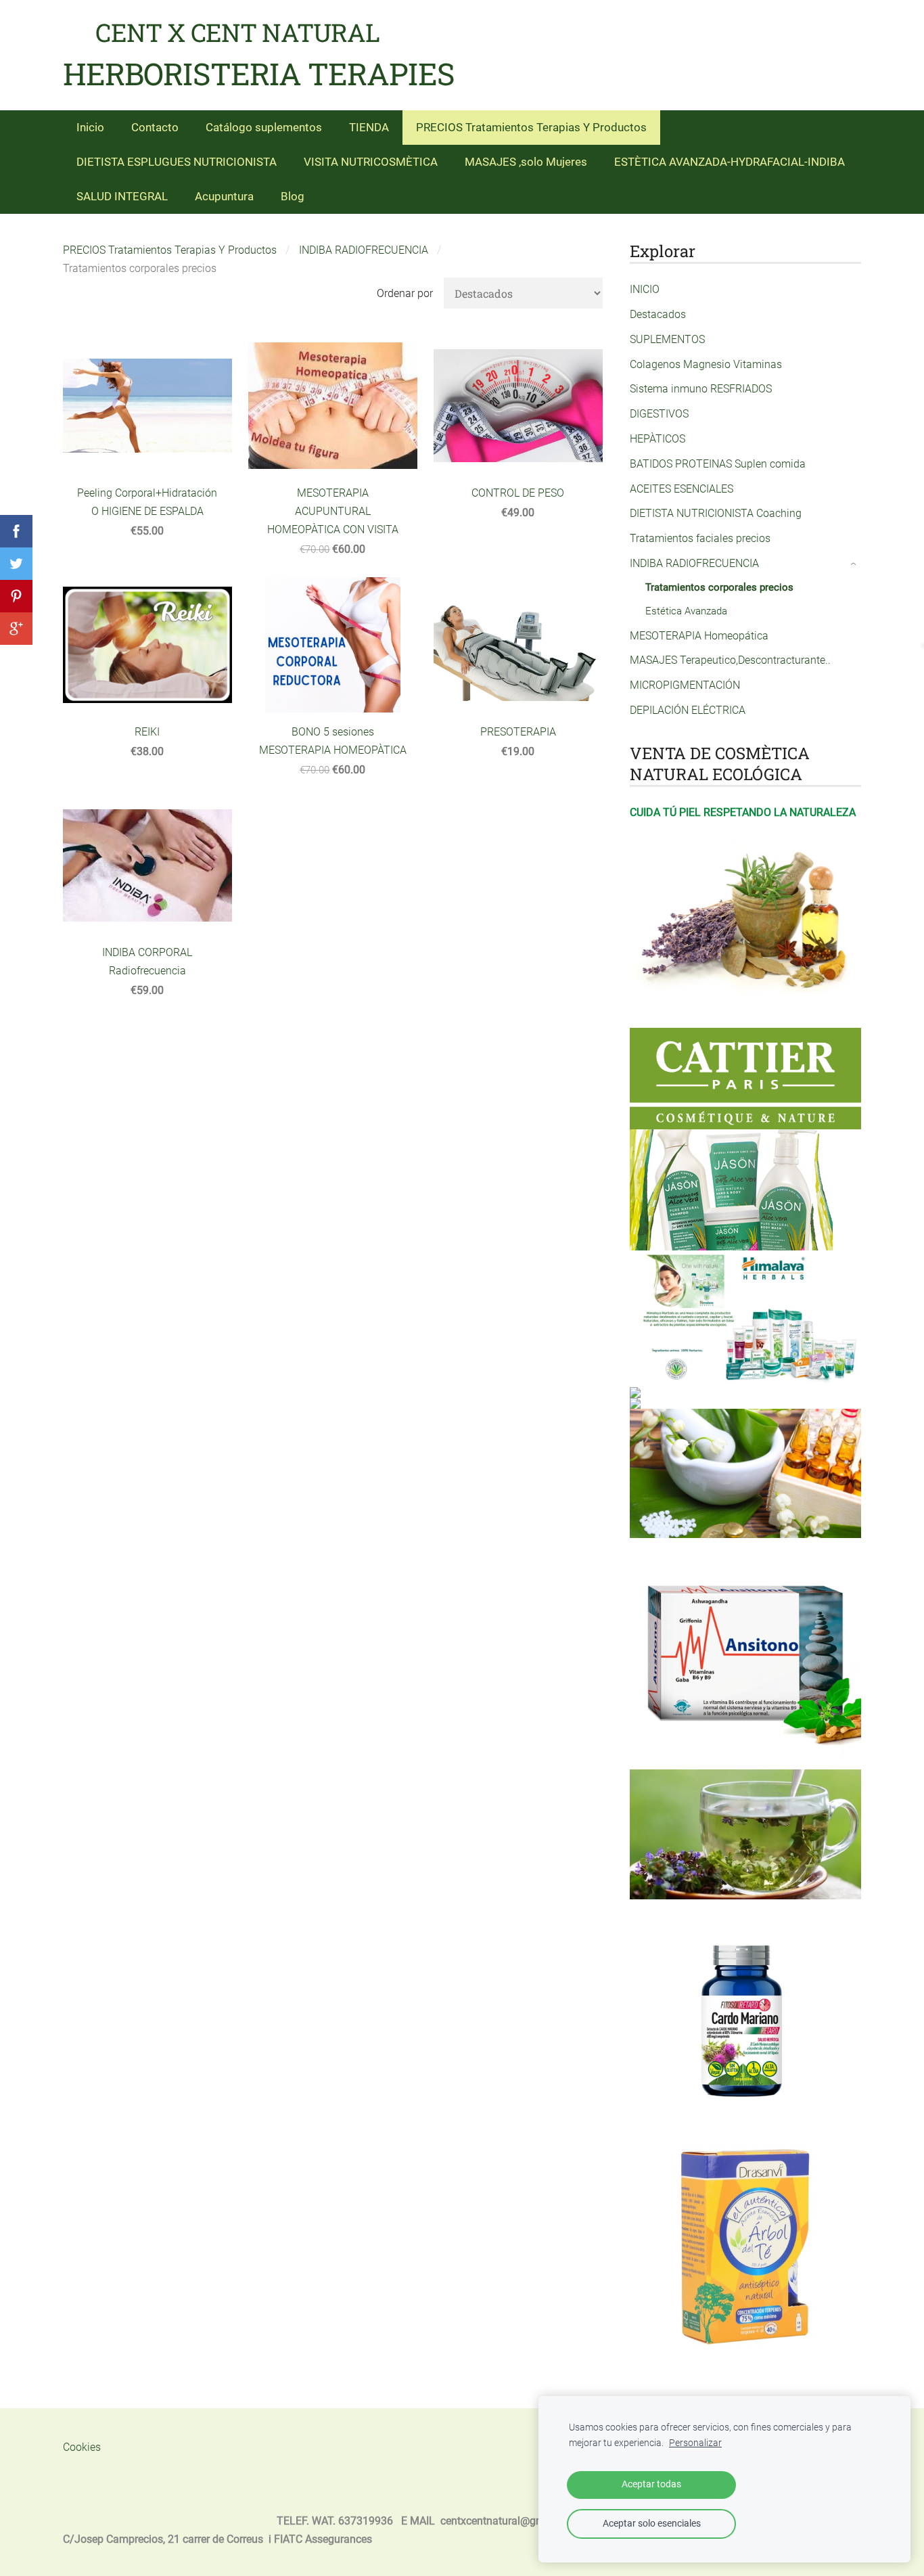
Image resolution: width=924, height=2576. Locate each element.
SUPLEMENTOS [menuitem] (667, 339)
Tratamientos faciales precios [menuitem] (700, 538)
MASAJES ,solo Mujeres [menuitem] (526, 162)
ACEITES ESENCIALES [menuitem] (682, 489)
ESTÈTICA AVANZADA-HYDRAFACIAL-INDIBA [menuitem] (730, 162)
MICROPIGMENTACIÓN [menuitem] (685, 685)
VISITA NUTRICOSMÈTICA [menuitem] (371, 162)
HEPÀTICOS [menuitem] (657, 439)
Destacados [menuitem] (658, 314)
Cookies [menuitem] (82, 2447)
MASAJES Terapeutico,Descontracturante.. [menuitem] (730, 660)
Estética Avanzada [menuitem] (686, 611)
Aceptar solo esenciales (652, 2524)
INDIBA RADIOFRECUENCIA (364, 250)
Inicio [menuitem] (90, 127)
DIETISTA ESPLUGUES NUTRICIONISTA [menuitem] (177, 162)
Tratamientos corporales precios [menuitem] (719, 587)
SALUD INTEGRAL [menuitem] (122, 196)
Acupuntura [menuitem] (224, 196)
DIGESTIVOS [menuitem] (659, 414)
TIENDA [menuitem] (369, 127)
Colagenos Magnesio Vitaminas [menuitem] (706, 364)
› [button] (854, 564)
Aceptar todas (651, 2484)
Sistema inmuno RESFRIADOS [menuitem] (701, 389)
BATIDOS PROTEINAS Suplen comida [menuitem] (718, 464)
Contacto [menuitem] (155, 127)
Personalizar (695, 2443)
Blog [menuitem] (293, 196)
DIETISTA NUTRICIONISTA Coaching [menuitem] (716, 513)
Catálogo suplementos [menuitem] (264, 127)
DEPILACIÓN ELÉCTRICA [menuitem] (688, 710)
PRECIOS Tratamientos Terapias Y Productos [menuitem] (531, 127)
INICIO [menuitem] (645, 289)
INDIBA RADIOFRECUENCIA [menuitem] (694, 563)
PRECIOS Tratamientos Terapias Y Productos (170, 250)
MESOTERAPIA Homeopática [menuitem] (699, 636)
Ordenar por (405, 293)
